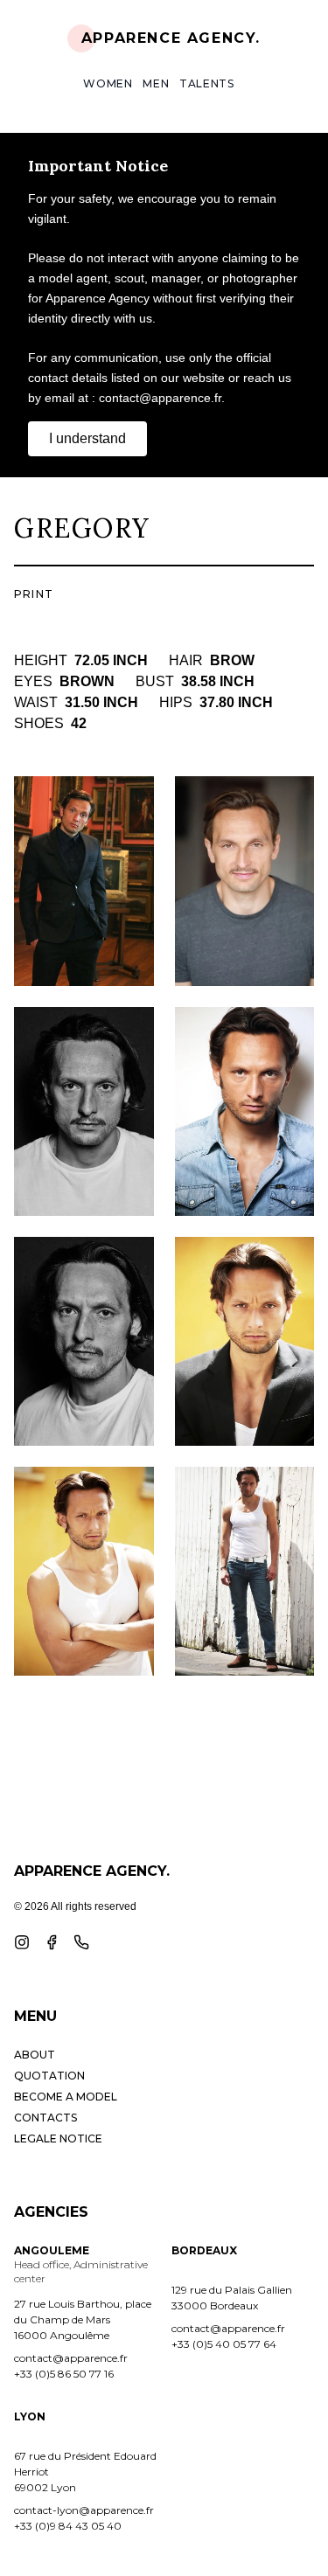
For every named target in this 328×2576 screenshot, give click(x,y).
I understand (87, 438)
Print (34, 594)
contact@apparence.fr (71, 2358)
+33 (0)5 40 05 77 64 (224, 2344)
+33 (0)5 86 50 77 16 (64, 2374)
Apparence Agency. (171, 38)
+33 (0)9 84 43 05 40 (68, 2526)
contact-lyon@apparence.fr (84, 2510)
